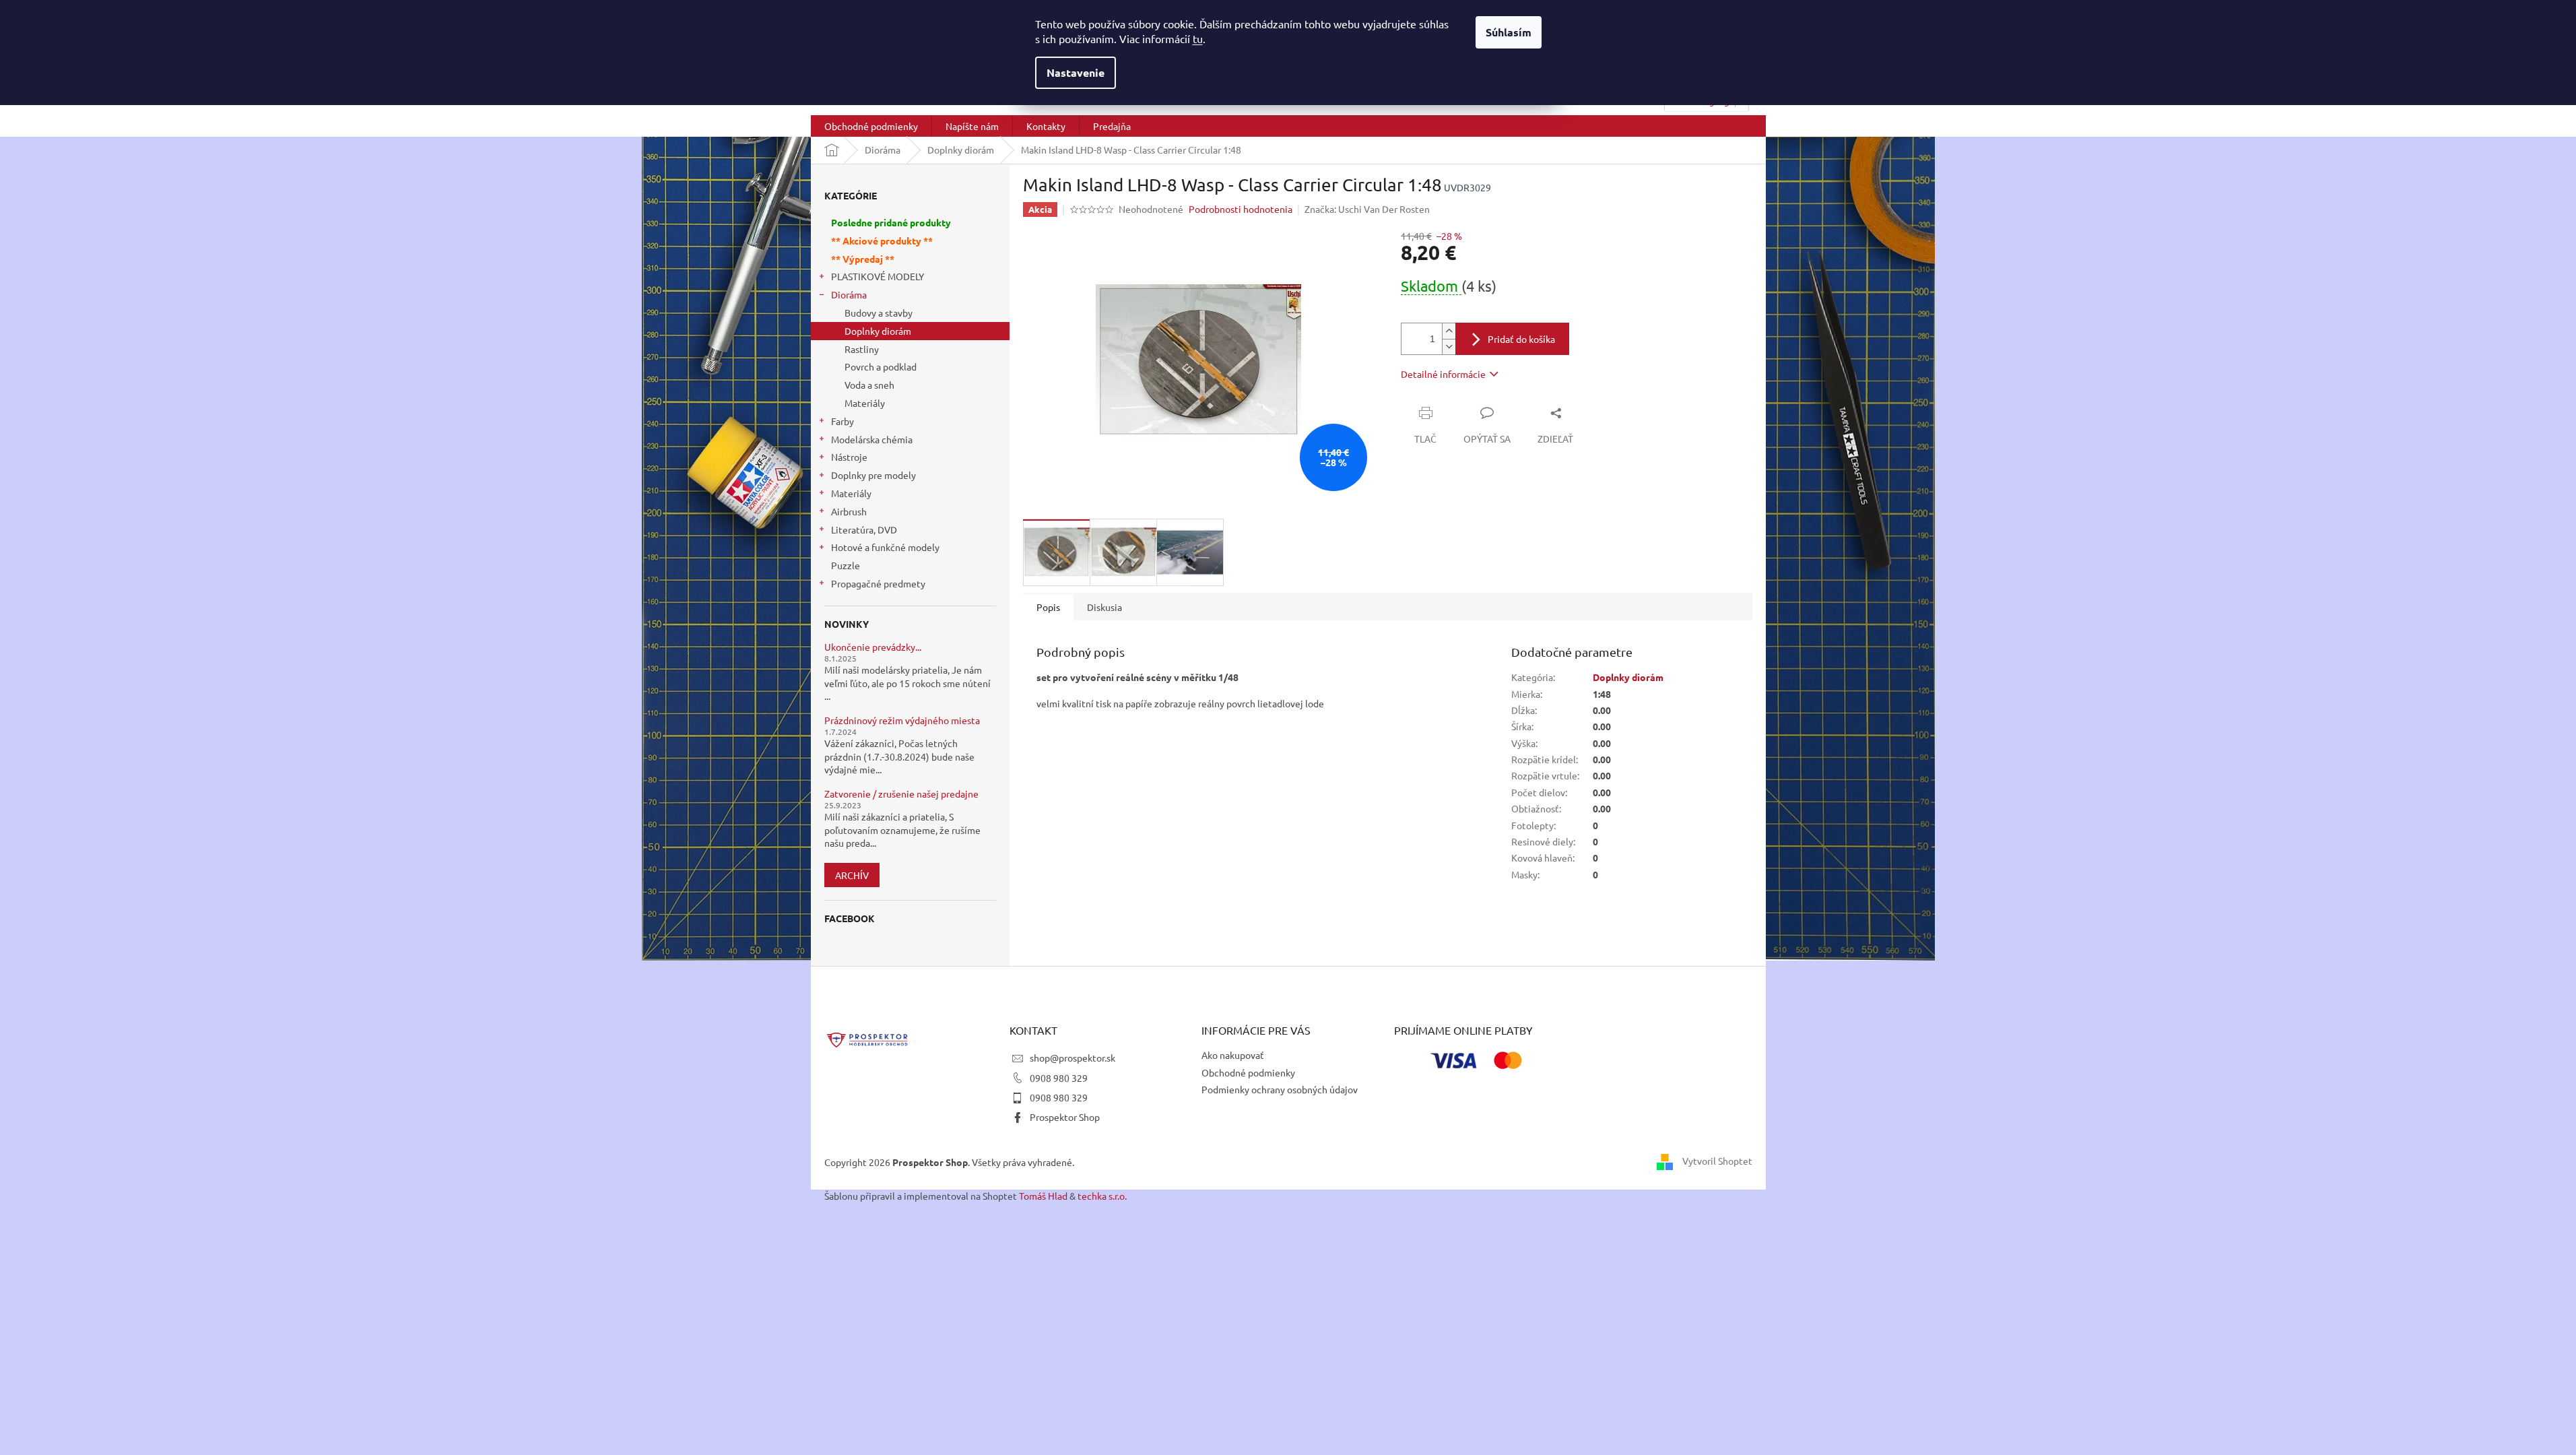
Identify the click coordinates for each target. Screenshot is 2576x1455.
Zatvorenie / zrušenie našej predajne (901, 794)
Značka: (1367, 209)
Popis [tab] (1048, 607)
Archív (852, 875)
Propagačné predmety (878, 583)
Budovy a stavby (879, 313)
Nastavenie (1076, 72)
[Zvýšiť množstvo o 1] (1449, 331)
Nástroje (849, 457)
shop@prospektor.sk (1072, 1058)
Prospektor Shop (1065, 1117)
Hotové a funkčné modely (885, 547)
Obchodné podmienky (1248, 1072)
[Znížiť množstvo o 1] (1449, 347)
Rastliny (862, 349)
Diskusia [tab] (1104, 607)
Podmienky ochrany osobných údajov (1280, 1089)
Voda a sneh (869, 385)
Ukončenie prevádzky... (873, 647)
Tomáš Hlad (1043, 1196)
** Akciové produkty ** (882, 240)
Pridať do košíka (1521, 339)
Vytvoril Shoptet (1717, 1161)
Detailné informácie (1443, 374)
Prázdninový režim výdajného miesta (902, 720)
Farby (843, 421)
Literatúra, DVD (864, 529)
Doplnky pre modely (873, 475)
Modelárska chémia (872, 439)
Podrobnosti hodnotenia (1241, 209)
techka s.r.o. (1102, 1196)
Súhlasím (1509, 32)
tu (1198, 38)
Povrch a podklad (881, 366)
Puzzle (846, 565)
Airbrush (849, 511)
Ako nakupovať (1233, 1055)
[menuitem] (871, 126)
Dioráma (849, 294)
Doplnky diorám (878, 331)
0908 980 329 (1059, 1078)
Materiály (865, 403)
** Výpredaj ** (863, 259)
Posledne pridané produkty (891, 222)
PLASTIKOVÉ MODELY (878, 276)
